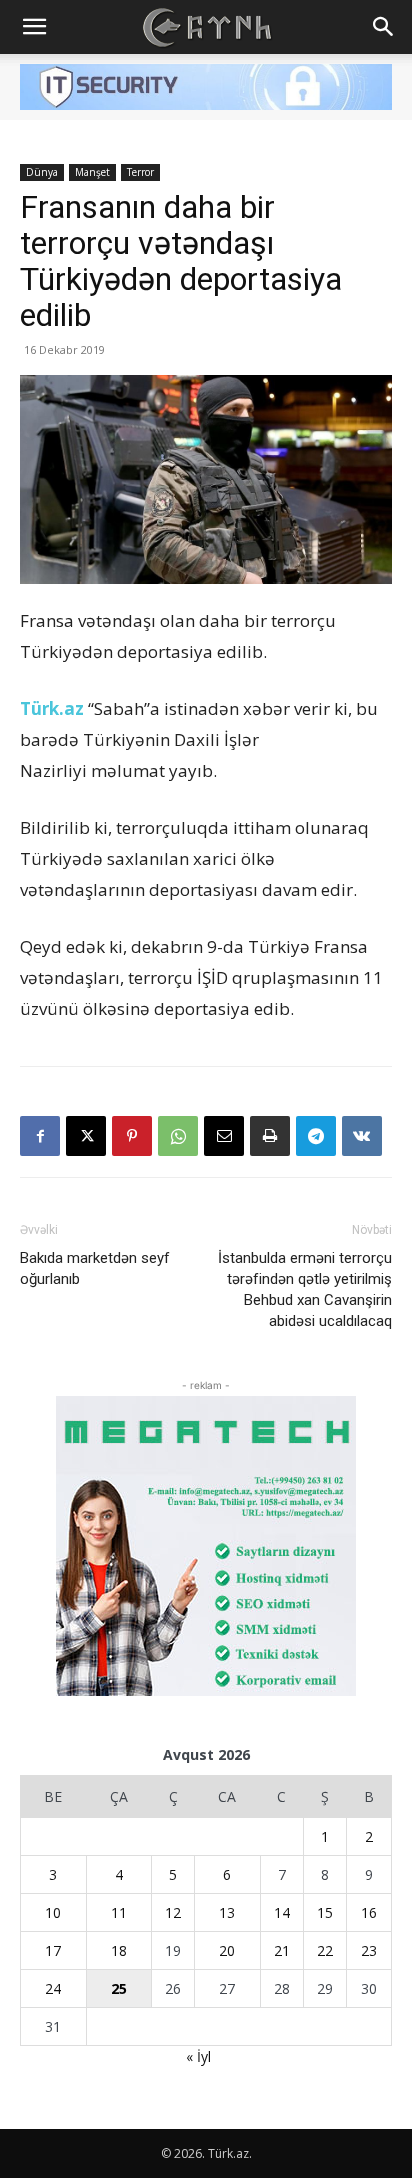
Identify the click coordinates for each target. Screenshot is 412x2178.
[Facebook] (40, 1136)
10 (53, 1912)
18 (119, 1950)
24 (53, 1988)
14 (282, 1912)
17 (53, 1950)
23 (369, 1950)
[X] (86, 1136)
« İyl (198, 2056)
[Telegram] (316, 1136)
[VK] (362, 1136)
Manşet (92, 172)
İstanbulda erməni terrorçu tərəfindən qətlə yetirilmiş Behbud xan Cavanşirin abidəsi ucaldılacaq (305, 1289)
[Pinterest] (132, 1136)
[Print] (270, 1136)
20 (227, 1950)
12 (173, 1912)
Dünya (42, 172)
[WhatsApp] (178, 1136)
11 (119, 1912)
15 (325, 1912)
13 (227, 1912)
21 (282, 1950)
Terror (140, 172)
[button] (34, 27)
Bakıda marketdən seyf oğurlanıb (95, 1268)
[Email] (224, 1136)
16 (369, 1912)
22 (325, 1950)
